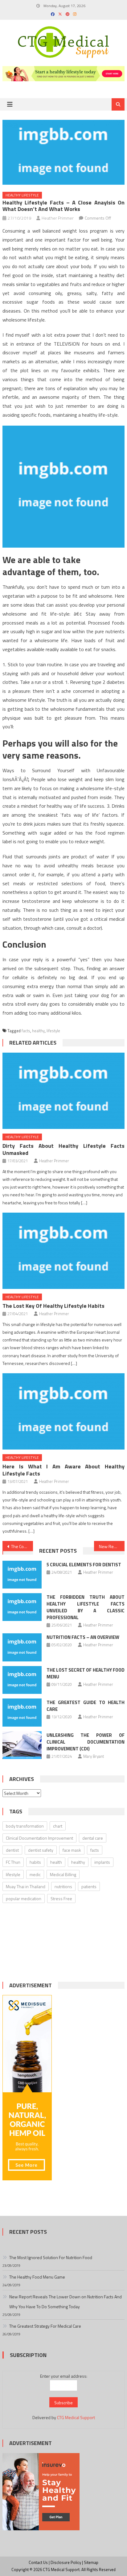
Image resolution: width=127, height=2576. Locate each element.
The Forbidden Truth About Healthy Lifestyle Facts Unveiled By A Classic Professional (86, 1607)
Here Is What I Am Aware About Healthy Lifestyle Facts (63, 1470)
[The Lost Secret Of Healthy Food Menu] (22, 1680)
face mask (72, 1850)
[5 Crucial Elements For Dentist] (22, 1575)
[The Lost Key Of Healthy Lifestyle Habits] (63, 1251)
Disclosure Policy (66, 2562)
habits (35, 1862)
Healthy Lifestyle (22, 195)
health (56, 1862)
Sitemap (91, 2562)
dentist (12, 1850)
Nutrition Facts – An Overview (83, 1637)
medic (35, 1874)
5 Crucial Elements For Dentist (84, 1565)
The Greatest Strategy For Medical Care (45, 2326)
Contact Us (38, 2562)
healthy (38, 1031)
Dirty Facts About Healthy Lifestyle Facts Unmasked (63, 1149)
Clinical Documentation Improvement (39, 1838)
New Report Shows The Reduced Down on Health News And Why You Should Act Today (112, 1546)
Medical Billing (63, 1874)
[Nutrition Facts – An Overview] (22, 1647)
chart (58, 1826)
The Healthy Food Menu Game (37, 2277)
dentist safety (41, 1850)
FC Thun (13, 1862)
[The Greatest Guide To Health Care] (22, 1712)
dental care (93, 1838)
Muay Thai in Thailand (26, 1886)
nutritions (63, 1886)
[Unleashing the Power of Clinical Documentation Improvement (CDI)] (22, 1745)
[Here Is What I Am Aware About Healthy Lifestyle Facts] (63, 1411)
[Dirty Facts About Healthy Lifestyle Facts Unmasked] (63, 1091)
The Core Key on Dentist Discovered (22, 1546)
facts (26, 1031)
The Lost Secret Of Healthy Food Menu (86, 1673)
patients (89, 1886)
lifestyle (53, 1031)
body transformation (25, 1826)
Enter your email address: (64, 2376)
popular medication (24, 1898)
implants (102, 1862)
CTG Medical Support (76, 2417)
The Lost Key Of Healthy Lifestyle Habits (53, 1306)
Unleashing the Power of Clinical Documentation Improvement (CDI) (86, 1742)
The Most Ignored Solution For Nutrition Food (51, 2257)
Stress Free (61, 1898)
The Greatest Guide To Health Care (86, 1706)
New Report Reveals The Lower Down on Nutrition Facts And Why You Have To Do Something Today (66, 2302)
